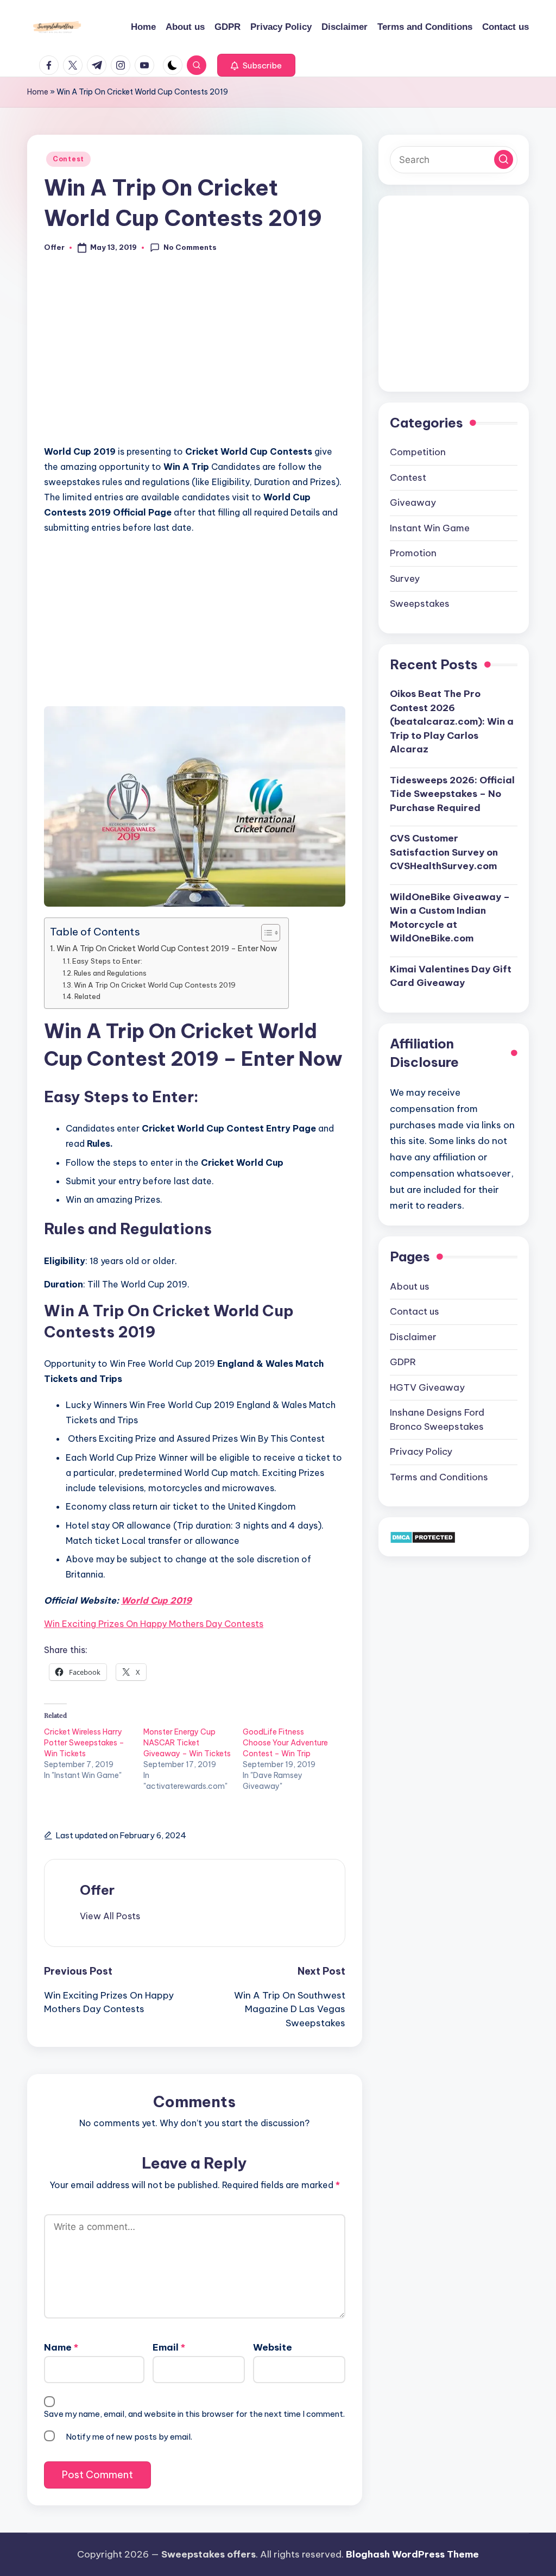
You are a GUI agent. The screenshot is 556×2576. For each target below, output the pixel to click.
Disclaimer (413, 1337)
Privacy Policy (421, 1452)
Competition (418, 452)
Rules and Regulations (110, 973)
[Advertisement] (194, 355)
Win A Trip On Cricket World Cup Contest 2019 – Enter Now (167, 948)
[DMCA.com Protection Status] (423, 1536)
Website (273, 2347)
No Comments (190, 247)
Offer (97, 1890)
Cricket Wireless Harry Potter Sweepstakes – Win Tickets (84, 1743)
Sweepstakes (420, 604)
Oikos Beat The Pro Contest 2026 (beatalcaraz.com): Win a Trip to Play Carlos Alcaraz (452, 721)
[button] (256, 65)
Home (38, 92)
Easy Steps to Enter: (107, 961)
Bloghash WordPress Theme (412, 2554)
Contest (68, 159)
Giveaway (413, 502)
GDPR (403, 1362)
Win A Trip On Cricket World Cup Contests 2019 (155, 985)
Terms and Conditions (439, 1477)
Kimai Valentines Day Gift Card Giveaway (451, 976)
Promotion (413, 553)
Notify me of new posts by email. (129, 2437)
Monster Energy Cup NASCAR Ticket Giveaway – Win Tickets (187, 1743)
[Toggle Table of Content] (265, 933)
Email (169, 2347)
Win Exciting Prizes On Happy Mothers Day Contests (154, 1624)
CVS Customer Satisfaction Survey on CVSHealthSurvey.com (444, 852)
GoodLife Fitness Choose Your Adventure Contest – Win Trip (285, 1743)
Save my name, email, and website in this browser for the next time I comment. (194, 2414)
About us (410, 1286)
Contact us (415, 1311)
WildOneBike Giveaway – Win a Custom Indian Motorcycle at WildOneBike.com (450, 918)
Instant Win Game (430, 528)
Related (87, 996)
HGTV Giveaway (427, 1387)
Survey (405, 579)
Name (61, 2347)
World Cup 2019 (156, 1600)
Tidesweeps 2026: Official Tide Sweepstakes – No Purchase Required (452, 794)
